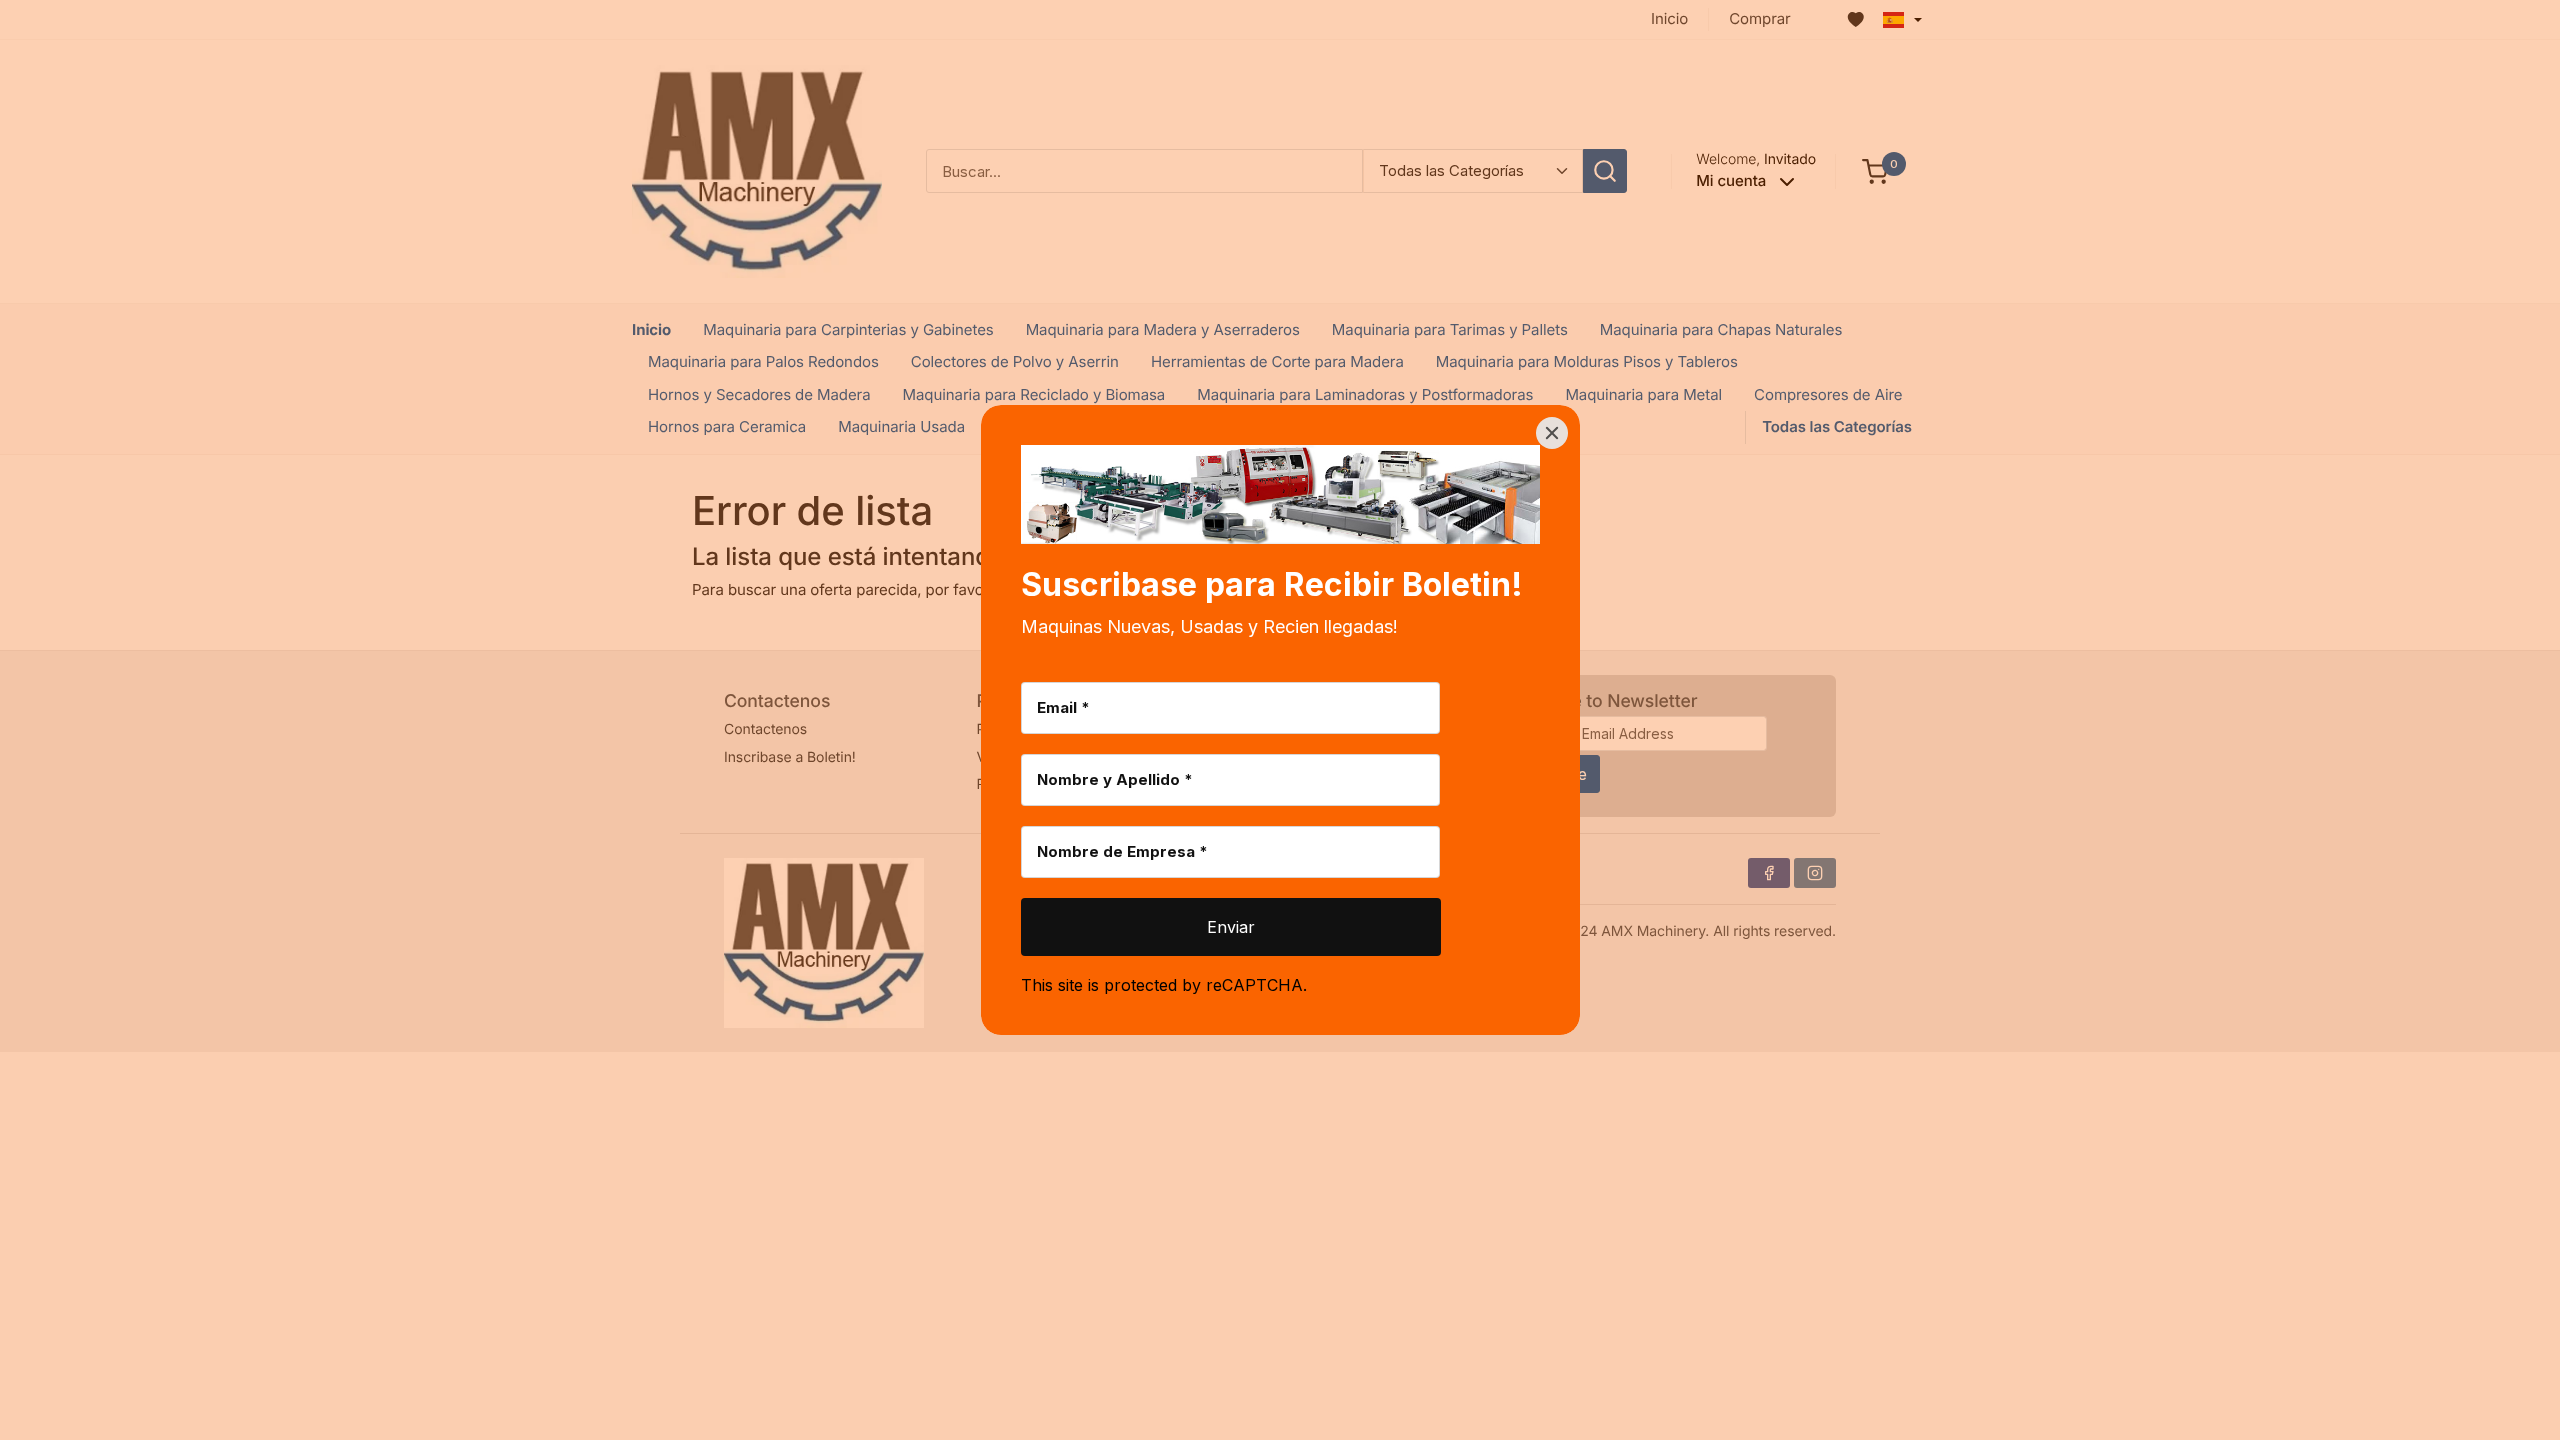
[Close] (1552, 433)
